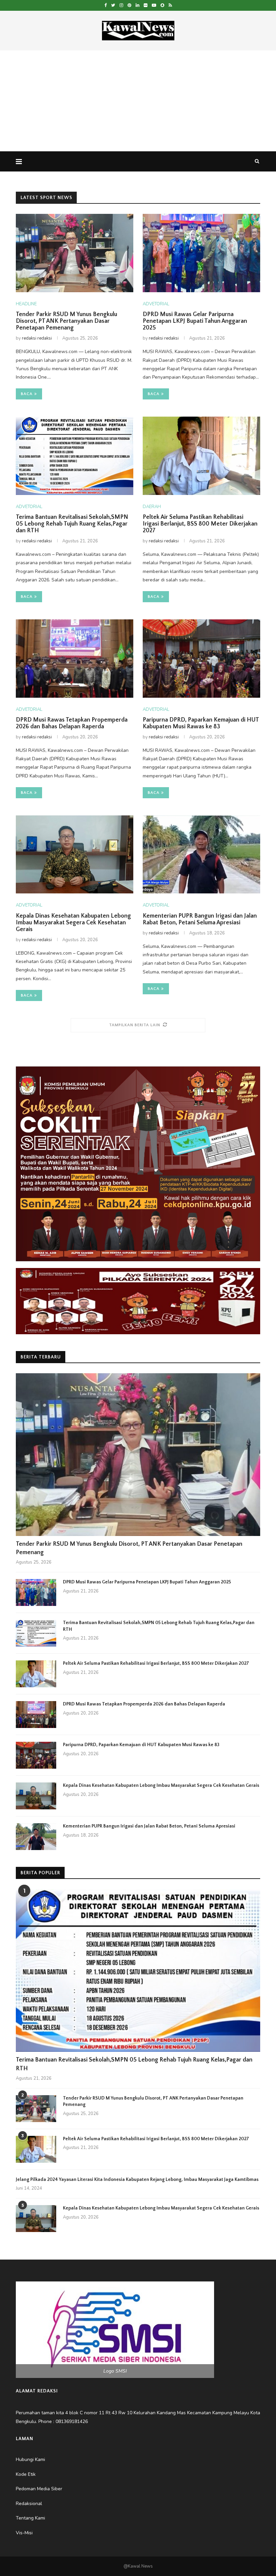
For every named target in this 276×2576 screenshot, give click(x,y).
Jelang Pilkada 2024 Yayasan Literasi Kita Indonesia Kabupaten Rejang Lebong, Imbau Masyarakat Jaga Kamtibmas (137, 2180)
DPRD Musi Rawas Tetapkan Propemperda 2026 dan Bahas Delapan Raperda (72, 723)
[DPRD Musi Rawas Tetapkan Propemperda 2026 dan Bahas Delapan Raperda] (75, 659)
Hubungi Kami (30, 2459)
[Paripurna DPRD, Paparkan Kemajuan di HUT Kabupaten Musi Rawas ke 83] (201, 659)
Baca (27, 394)
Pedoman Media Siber (39, 2489)
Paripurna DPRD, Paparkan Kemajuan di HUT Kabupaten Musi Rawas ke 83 (201, 723)
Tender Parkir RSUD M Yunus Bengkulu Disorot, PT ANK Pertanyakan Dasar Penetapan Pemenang (66, 321)
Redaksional (29, 2504)
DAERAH (152, 507)
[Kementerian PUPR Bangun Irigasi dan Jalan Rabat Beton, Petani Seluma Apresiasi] (201, 855)
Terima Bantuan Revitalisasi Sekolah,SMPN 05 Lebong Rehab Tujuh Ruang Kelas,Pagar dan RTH (72, 524)
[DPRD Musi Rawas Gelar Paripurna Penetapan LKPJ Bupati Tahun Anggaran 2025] (201, 253)
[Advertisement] (138, 101)
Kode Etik (26, 2474)
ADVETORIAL (156, 304)
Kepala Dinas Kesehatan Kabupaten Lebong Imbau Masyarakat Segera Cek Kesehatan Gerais (73, 923)
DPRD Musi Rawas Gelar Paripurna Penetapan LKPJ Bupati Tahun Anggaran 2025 (195, 321)
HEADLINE (26, 304)
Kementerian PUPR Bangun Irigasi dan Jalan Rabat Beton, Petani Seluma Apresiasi (200, 919)
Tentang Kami (30, 2518)
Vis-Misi (24, 2533)
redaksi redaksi (37, 338)
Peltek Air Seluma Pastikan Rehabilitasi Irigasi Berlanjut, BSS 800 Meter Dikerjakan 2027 (200, 524)
